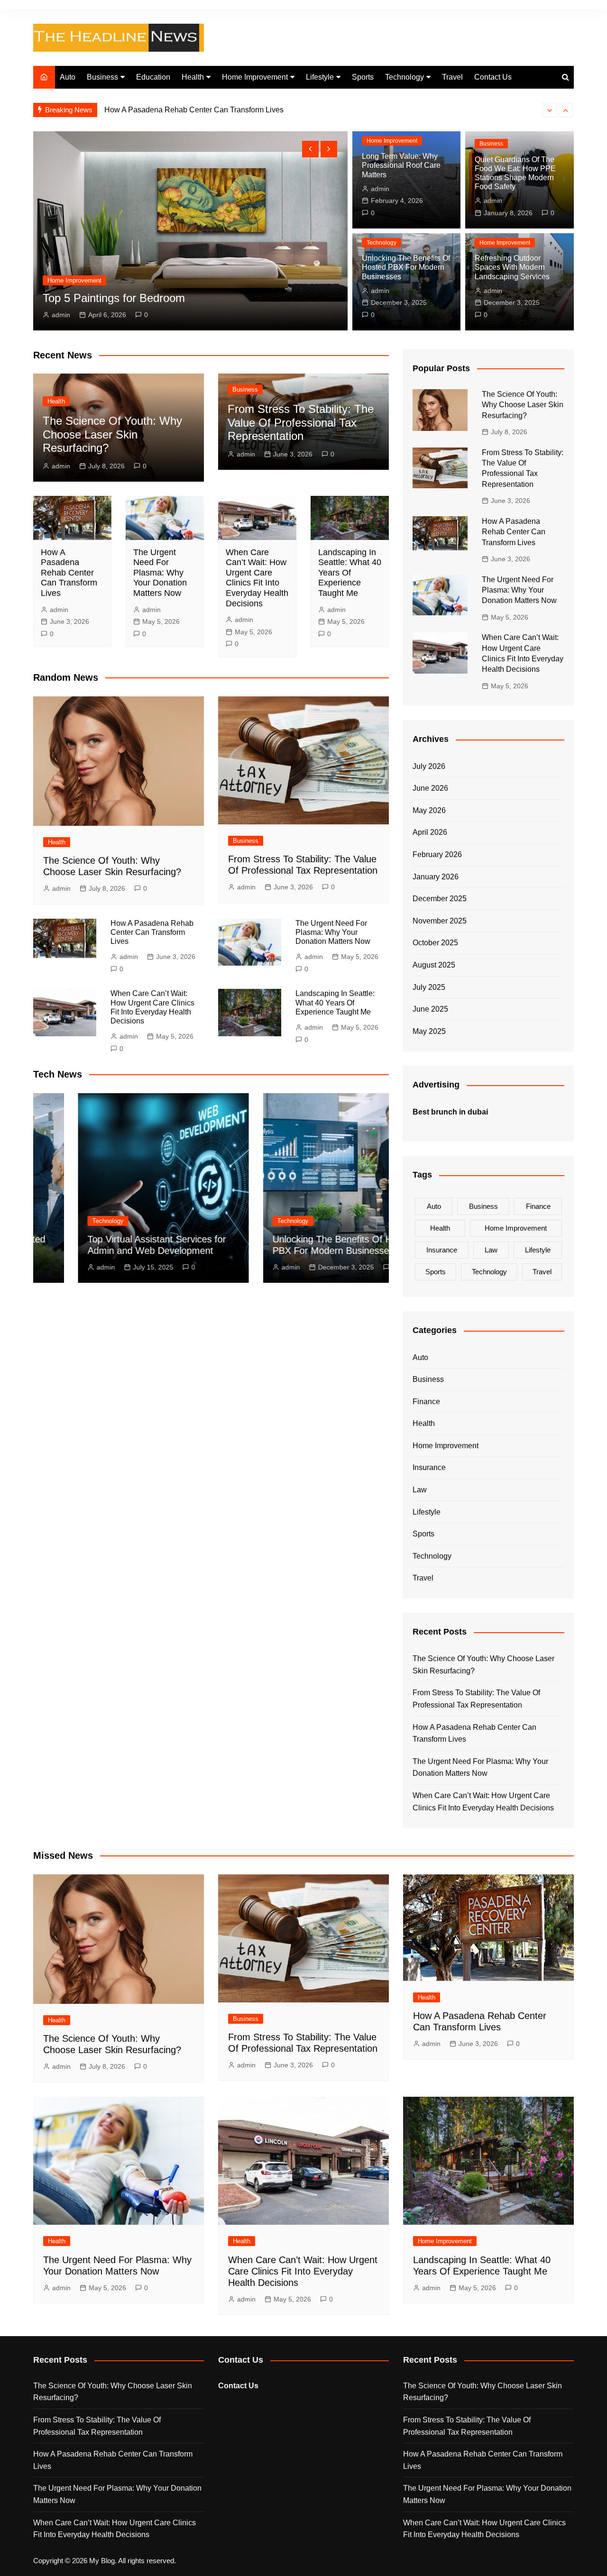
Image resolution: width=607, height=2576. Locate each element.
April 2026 (430, 832)
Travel (452, 77)
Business (102, 77)
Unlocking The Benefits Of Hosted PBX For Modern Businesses (406, 267)
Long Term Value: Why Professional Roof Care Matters (401, 165)
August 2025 (434, 965)
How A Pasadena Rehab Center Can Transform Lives (69, 573)
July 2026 (429, 766)
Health (193, 77)
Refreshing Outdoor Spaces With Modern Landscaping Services (512, 267)
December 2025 (440, 899)
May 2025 (429, 1031)
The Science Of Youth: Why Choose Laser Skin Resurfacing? (112, 434)
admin (61, 315)
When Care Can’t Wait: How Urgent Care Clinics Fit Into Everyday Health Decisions (257, 578)
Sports (363, 77)
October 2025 (435, 943)
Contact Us (493, 77)
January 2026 (436, 877)
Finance (538, 1206)
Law (491, 1250)
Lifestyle (320, 77)
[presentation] (550, 110)
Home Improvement (255, 77)
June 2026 (430, 788)
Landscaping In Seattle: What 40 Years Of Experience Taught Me (350, 573)
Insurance (442, 1250)
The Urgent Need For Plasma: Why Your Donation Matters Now (211, 110)
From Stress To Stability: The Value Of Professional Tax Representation (301, 423)
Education (153, 77)
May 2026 (429, 810)
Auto (68, 77)
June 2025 (430, 1009)
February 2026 (437, 854)
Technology (405, 77)
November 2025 (440, 921)
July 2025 (429, 987)
